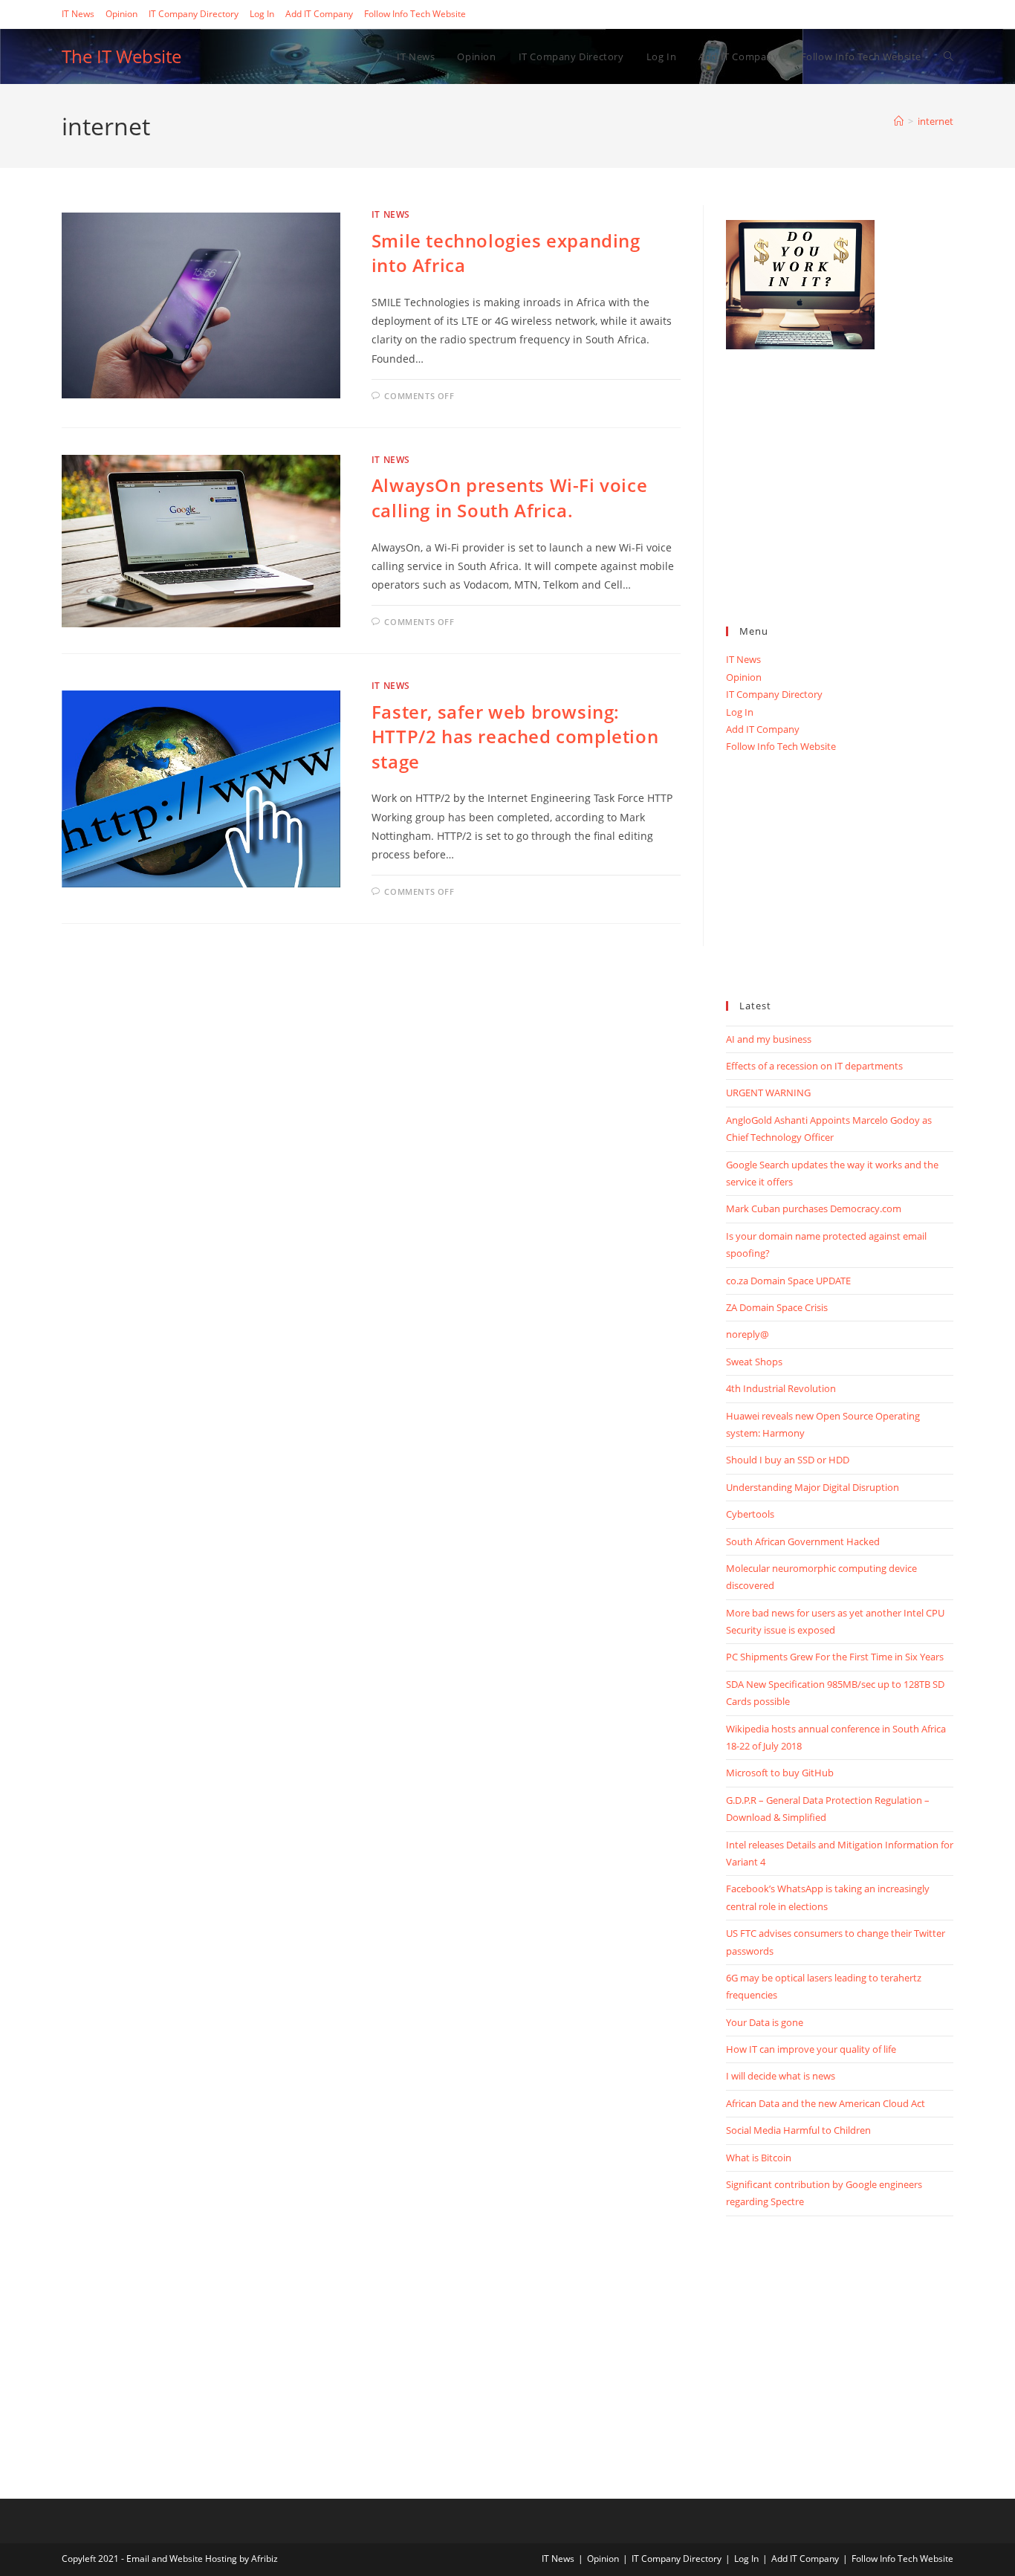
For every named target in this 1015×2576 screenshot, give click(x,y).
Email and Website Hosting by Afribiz (202, 2559)
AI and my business (769, 1039)
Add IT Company (319, 14)
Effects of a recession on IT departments (814, 1066)
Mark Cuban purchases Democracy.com (814, 1208)
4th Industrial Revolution (781, 1388)
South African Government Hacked (803, 1541)
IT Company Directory (194, 14)
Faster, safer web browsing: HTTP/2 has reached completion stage (515, 737)
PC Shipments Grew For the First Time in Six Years (835, 1657)
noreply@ (748, 1334)
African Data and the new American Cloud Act (826, 2103)
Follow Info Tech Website (415, 14)
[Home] (899, 121)
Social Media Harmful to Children (798, 2130)
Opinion (121, 14)
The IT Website (121, 56)
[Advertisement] (840, 504)
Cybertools (750, 1514)
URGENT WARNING (768, 1093)
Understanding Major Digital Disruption (813, 1487)
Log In (262, 14)
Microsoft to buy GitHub (780, 1773)
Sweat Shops (754, 1362)
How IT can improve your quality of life (811, 2049)
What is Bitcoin (759, 2158)
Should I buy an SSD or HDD (788, 1460)
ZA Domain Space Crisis (777, 1307)
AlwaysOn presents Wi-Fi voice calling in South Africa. (509, 498)
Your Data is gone (765, 2022)
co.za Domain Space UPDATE (788, 1281)
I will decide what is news (781, 2076)
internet (935, 121)
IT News (78, 14)
